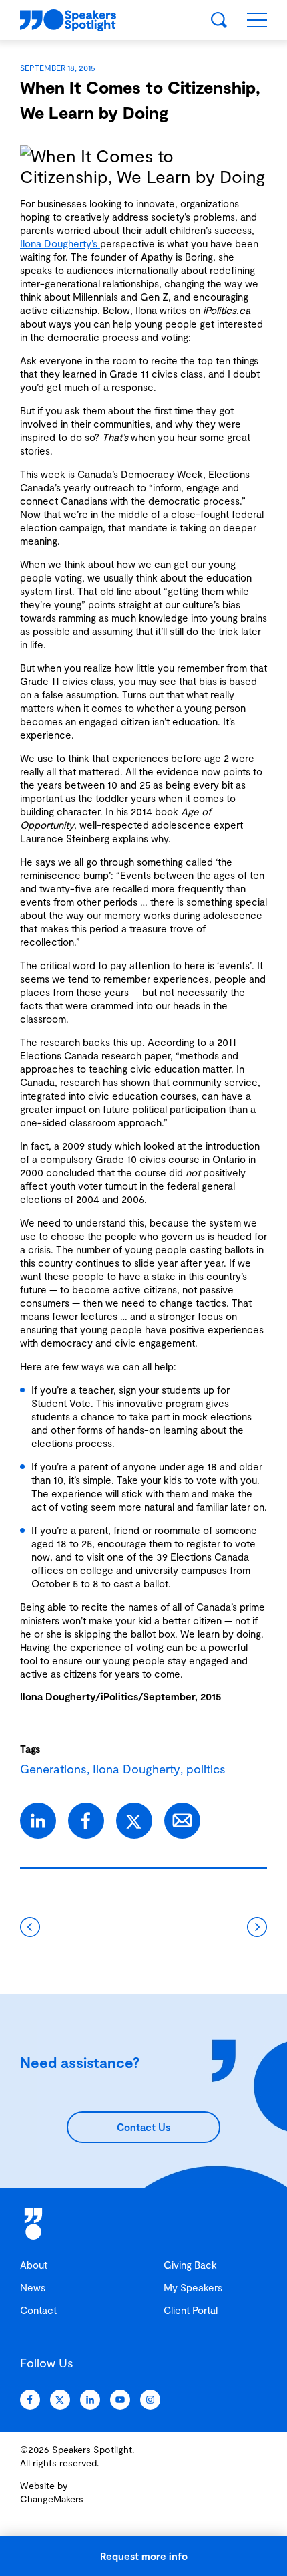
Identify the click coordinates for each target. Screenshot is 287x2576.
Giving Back (190, 2265)
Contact (38, 2310)
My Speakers (193, 2287)
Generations (53, 1769)
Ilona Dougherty (136, 1769)
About (34, 2265)
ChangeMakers (52, 2499)
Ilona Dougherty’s (60, 243)
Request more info (144, 2556)
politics (206, 1769)
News (33, 2287)
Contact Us (143, 2127)
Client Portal (191, 2310)
